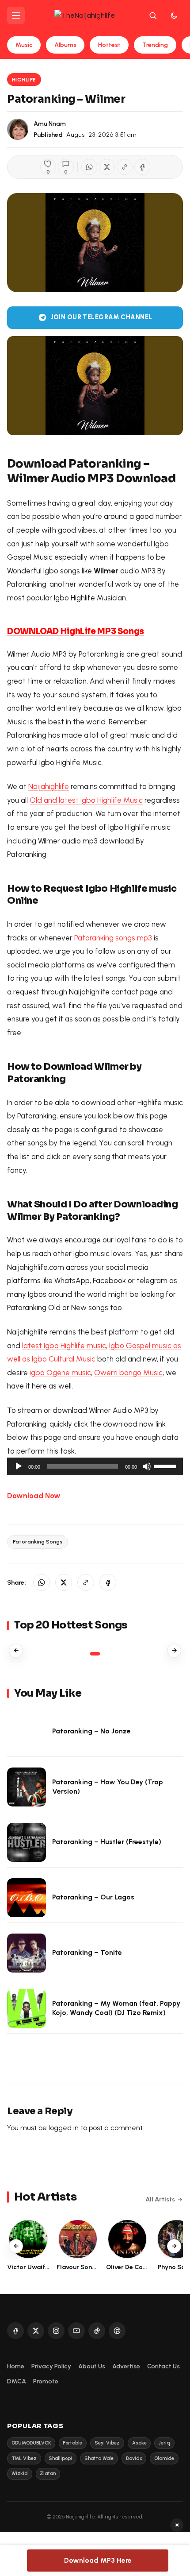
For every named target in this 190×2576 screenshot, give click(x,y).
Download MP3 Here (98, 2560)
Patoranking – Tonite (87, 1952)
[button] (125, 167)
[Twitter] (36, 2331)
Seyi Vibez (107, 2443)
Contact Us (163, 2366)
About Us (92, 2366)
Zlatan (48, 2474)
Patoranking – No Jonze (91, 1731)
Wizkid (20, 2474)
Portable (72, 2443)
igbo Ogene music (60, 1373)
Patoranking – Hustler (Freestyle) (107, 1842)
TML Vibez (24, 2458)
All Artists (160, 2199)
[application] (95, 1466)
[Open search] (153, 15)
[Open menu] (16, 15)
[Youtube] (76, 2331)
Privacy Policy (51, 2366)
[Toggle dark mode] (174, 15)
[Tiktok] (97, 2331)
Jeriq (164, 2443)
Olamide (164, 2458)
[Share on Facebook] (142, 167)
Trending (155, 45)
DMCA (17, 2381)
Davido (134, 2458)
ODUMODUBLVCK (31, 2443)
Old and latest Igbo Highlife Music (86, 800)
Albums (65, 45)
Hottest (109, 45)
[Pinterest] (117, 2331)
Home (16, 2366)
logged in (64, 2128)
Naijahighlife (49, 786)
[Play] (19, 1466)
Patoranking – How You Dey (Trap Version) (108, 1787)
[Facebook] (15, 2331)
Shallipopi (60, 2458)
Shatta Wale (99, 2458)
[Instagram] (56, 2331)
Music (24, 45)
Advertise (126, 2366)
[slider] (166, 1466)
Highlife (24, 79)
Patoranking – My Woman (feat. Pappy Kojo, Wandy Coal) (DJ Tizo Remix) (116, 2008)
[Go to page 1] (95, 1654)
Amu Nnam (50, 124)
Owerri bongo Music (128, 1373)
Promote (46, 2381)
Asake (139, 2443)
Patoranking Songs (38, 1541)
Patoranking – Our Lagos (93, 1897)
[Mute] (147, 1466)
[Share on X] (107, 167)
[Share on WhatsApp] (89, 167)
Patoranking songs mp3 (113, 938)
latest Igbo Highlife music (64, 1346)
